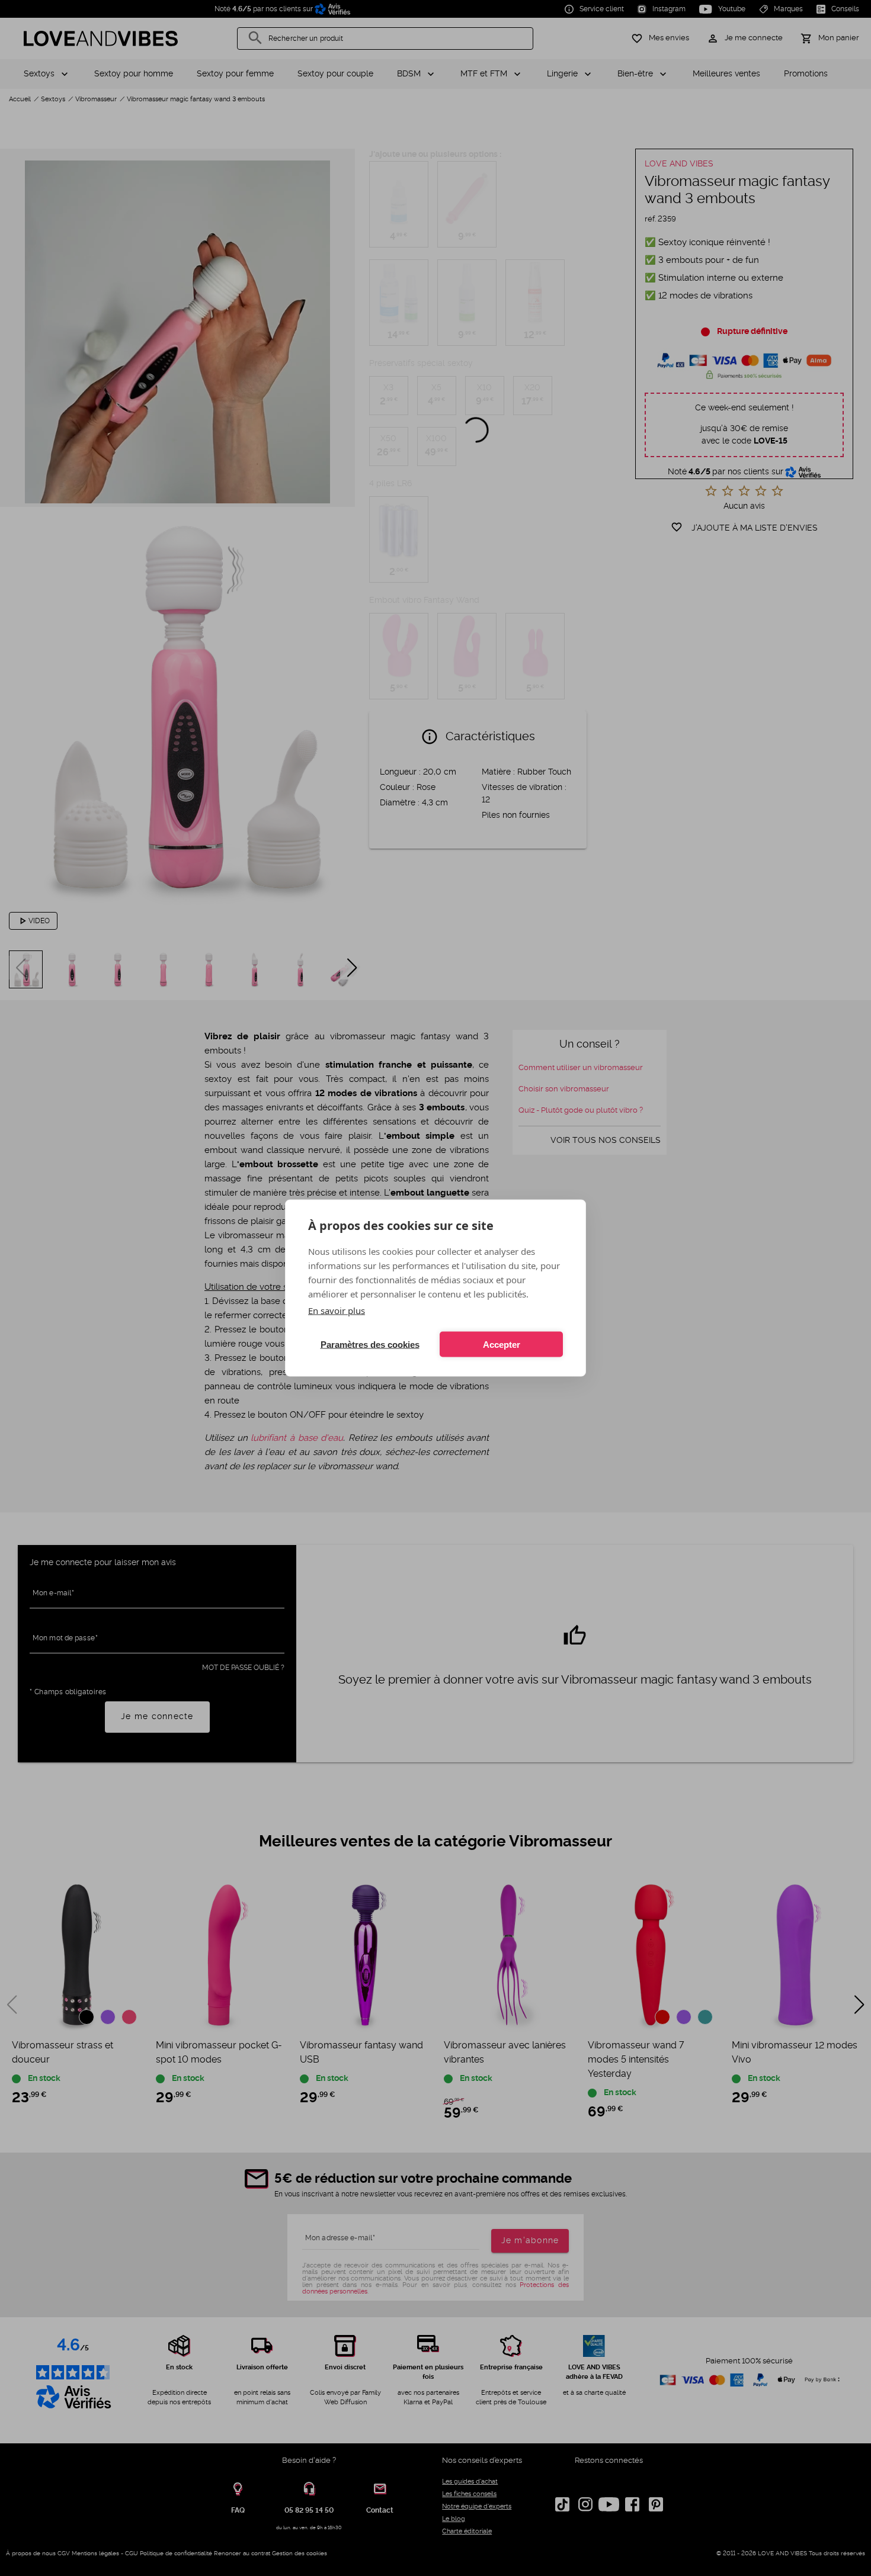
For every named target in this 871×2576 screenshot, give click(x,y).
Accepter (502, 1344)
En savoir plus (337, 1311)
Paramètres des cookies (370, 1344)
